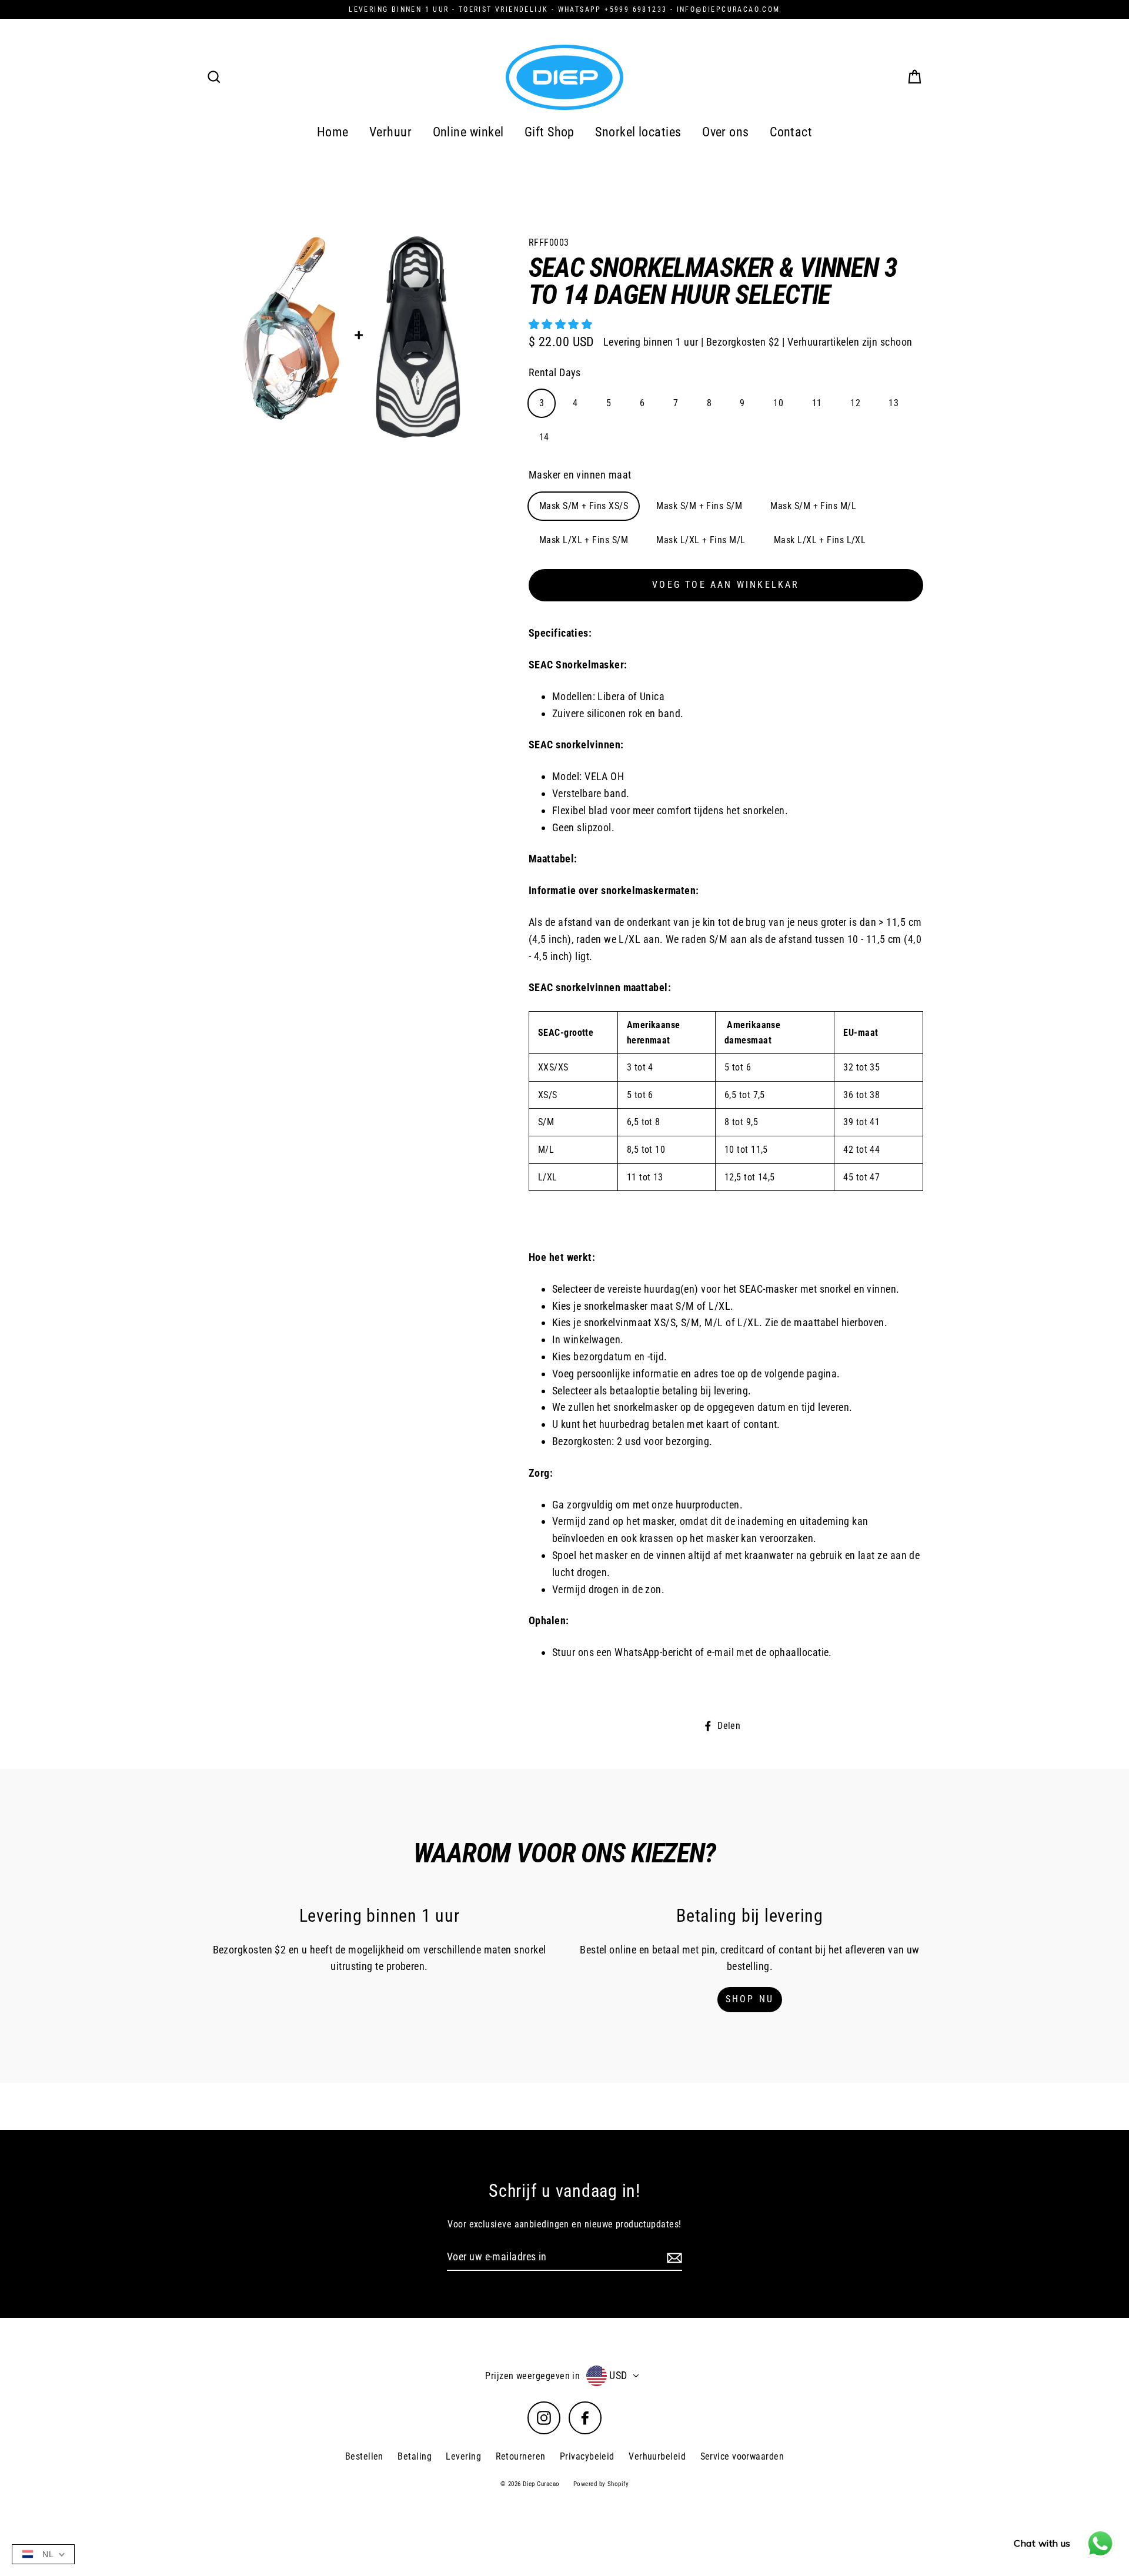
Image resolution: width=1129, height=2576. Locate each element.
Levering (463, 2456)
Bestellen (364, 2456)
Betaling (415, 2456)
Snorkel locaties (638, 132)
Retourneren (521, 2456)
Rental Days (555, 372)
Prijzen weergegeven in (532, 2376)
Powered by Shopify (601, 2484)
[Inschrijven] (673, 2258)
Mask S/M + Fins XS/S (584, 506)
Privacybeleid (587, 2456)
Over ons (726, 132)
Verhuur (390, 132)
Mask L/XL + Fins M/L (701, 540)
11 (817, 403)
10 (778, 403)
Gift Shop (550, 132)
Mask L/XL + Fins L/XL (820, 540)
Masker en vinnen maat (580, 475)
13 (893, 403)
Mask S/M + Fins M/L (813, 506)
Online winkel (468, 132)
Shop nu (750, 1999)
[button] (562, 324)
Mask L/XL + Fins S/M (584, 540)
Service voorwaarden (742, 2456)
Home (333, 132)
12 (855, 403)
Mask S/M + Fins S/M (699, 506)
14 (544, 437)
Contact (791, 132)
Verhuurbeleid (657, 2456)
